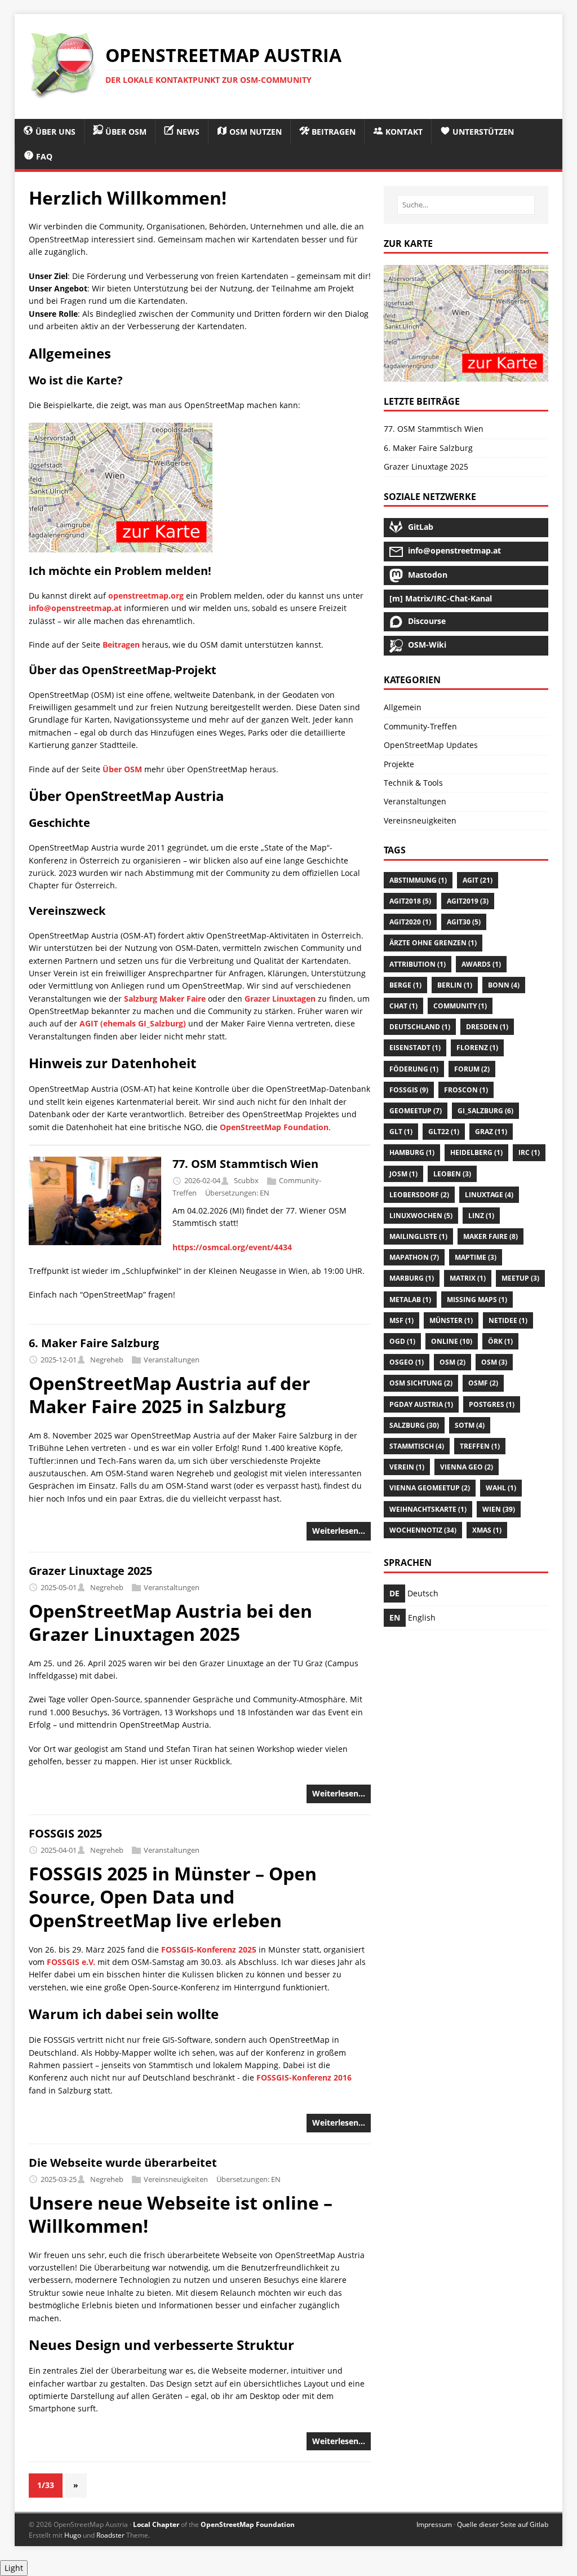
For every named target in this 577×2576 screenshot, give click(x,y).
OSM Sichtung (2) (421, 1383)
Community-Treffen (420, 726)
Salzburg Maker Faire (165, 999)
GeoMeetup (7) (416, 1111)
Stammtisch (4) (417, 1446)
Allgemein (403, 707)
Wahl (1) (501, 1488)
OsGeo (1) (407, 1362)
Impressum (434, 2524)
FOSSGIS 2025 (65, 1833)
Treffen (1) (480, 1446)
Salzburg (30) (414, 1425)
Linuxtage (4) (489, 1195)
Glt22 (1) (444, 1132)
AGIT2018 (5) (410, 901)
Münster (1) (451, 1320)
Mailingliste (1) (418, 1236)
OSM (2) (452, 1362)
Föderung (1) (414, 1069)
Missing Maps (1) (477, 1300)
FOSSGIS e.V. (71, 1962)
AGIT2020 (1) (410, 922)
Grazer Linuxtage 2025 (90, 1571)
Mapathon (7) (414, 1257)
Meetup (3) (520, 1278)
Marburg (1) (412, 1278)
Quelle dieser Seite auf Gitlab (503, 2524)
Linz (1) (481, 1216)
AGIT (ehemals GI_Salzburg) (133, 1023)
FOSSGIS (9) (409, 1090)
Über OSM (122, 769)
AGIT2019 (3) (468, 901)
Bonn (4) (504, 985)
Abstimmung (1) (418, 880)
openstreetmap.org (146, 596)
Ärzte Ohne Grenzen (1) (433, 943)
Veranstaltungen (172, 1360)
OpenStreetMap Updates (431, 745)
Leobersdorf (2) (419, 1195)
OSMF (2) (483, 1383)
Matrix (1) (468, 1278)
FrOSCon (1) (466, 1090)
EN (265, 1193)
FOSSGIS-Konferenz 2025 (209, 1949)
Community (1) (460, 1006)
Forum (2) (472, 1069)
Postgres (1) (492, 1404)
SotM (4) (470, 1425)
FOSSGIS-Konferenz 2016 (304, 2077)
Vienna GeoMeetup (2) (430, 1488)
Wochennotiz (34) (423, 1530)
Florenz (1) (477, 1048)
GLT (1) (401, 1132)
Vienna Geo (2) (467, 1467)
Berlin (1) (455, 985)
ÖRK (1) (500, 1341)
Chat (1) (403, 1006)
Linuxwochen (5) (421, 1216)
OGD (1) (402, 1341)
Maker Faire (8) (491, 1236)
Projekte (399, 764)
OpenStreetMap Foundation (274, 1127)
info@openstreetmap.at (75, 608)
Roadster (110, 2535)
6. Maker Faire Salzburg (94, 1343)
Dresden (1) (487, 1027)
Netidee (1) (508, 1320)
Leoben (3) (452, 1174)
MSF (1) (401, 1320)
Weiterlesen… (339, 1531)
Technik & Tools (413, 783)
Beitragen (121, 645)
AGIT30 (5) (464, 922)
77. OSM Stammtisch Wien (245, 1164)
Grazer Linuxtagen (280, 999)
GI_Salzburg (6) (485, 1111)
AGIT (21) (478, 880)
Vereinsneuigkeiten (176, 2179)
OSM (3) (494, 1362)
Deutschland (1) (420, 1027)
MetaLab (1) (410, 1300)
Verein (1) (407, 1467)
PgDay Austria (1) (421, 1404)
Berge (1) (405, 985)
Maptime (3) (476, 1257)
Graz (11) (491, 1132)
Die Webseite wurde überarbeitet (123, 2163)
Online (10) (452, 1341)
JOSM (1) (403, 1174)
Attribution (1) (418, 964)
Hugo (73, 2535)
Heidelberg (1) (476, 1152)
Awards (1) (481, 964)
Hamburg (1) (412, 1152)
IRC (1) (529, 1152)
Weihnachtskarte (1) (428, 1509)
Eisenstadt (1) (415, 1048)
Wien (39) (499, 1509)
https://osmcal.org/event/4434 (232, 1247)
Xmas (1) (487, 1530)
